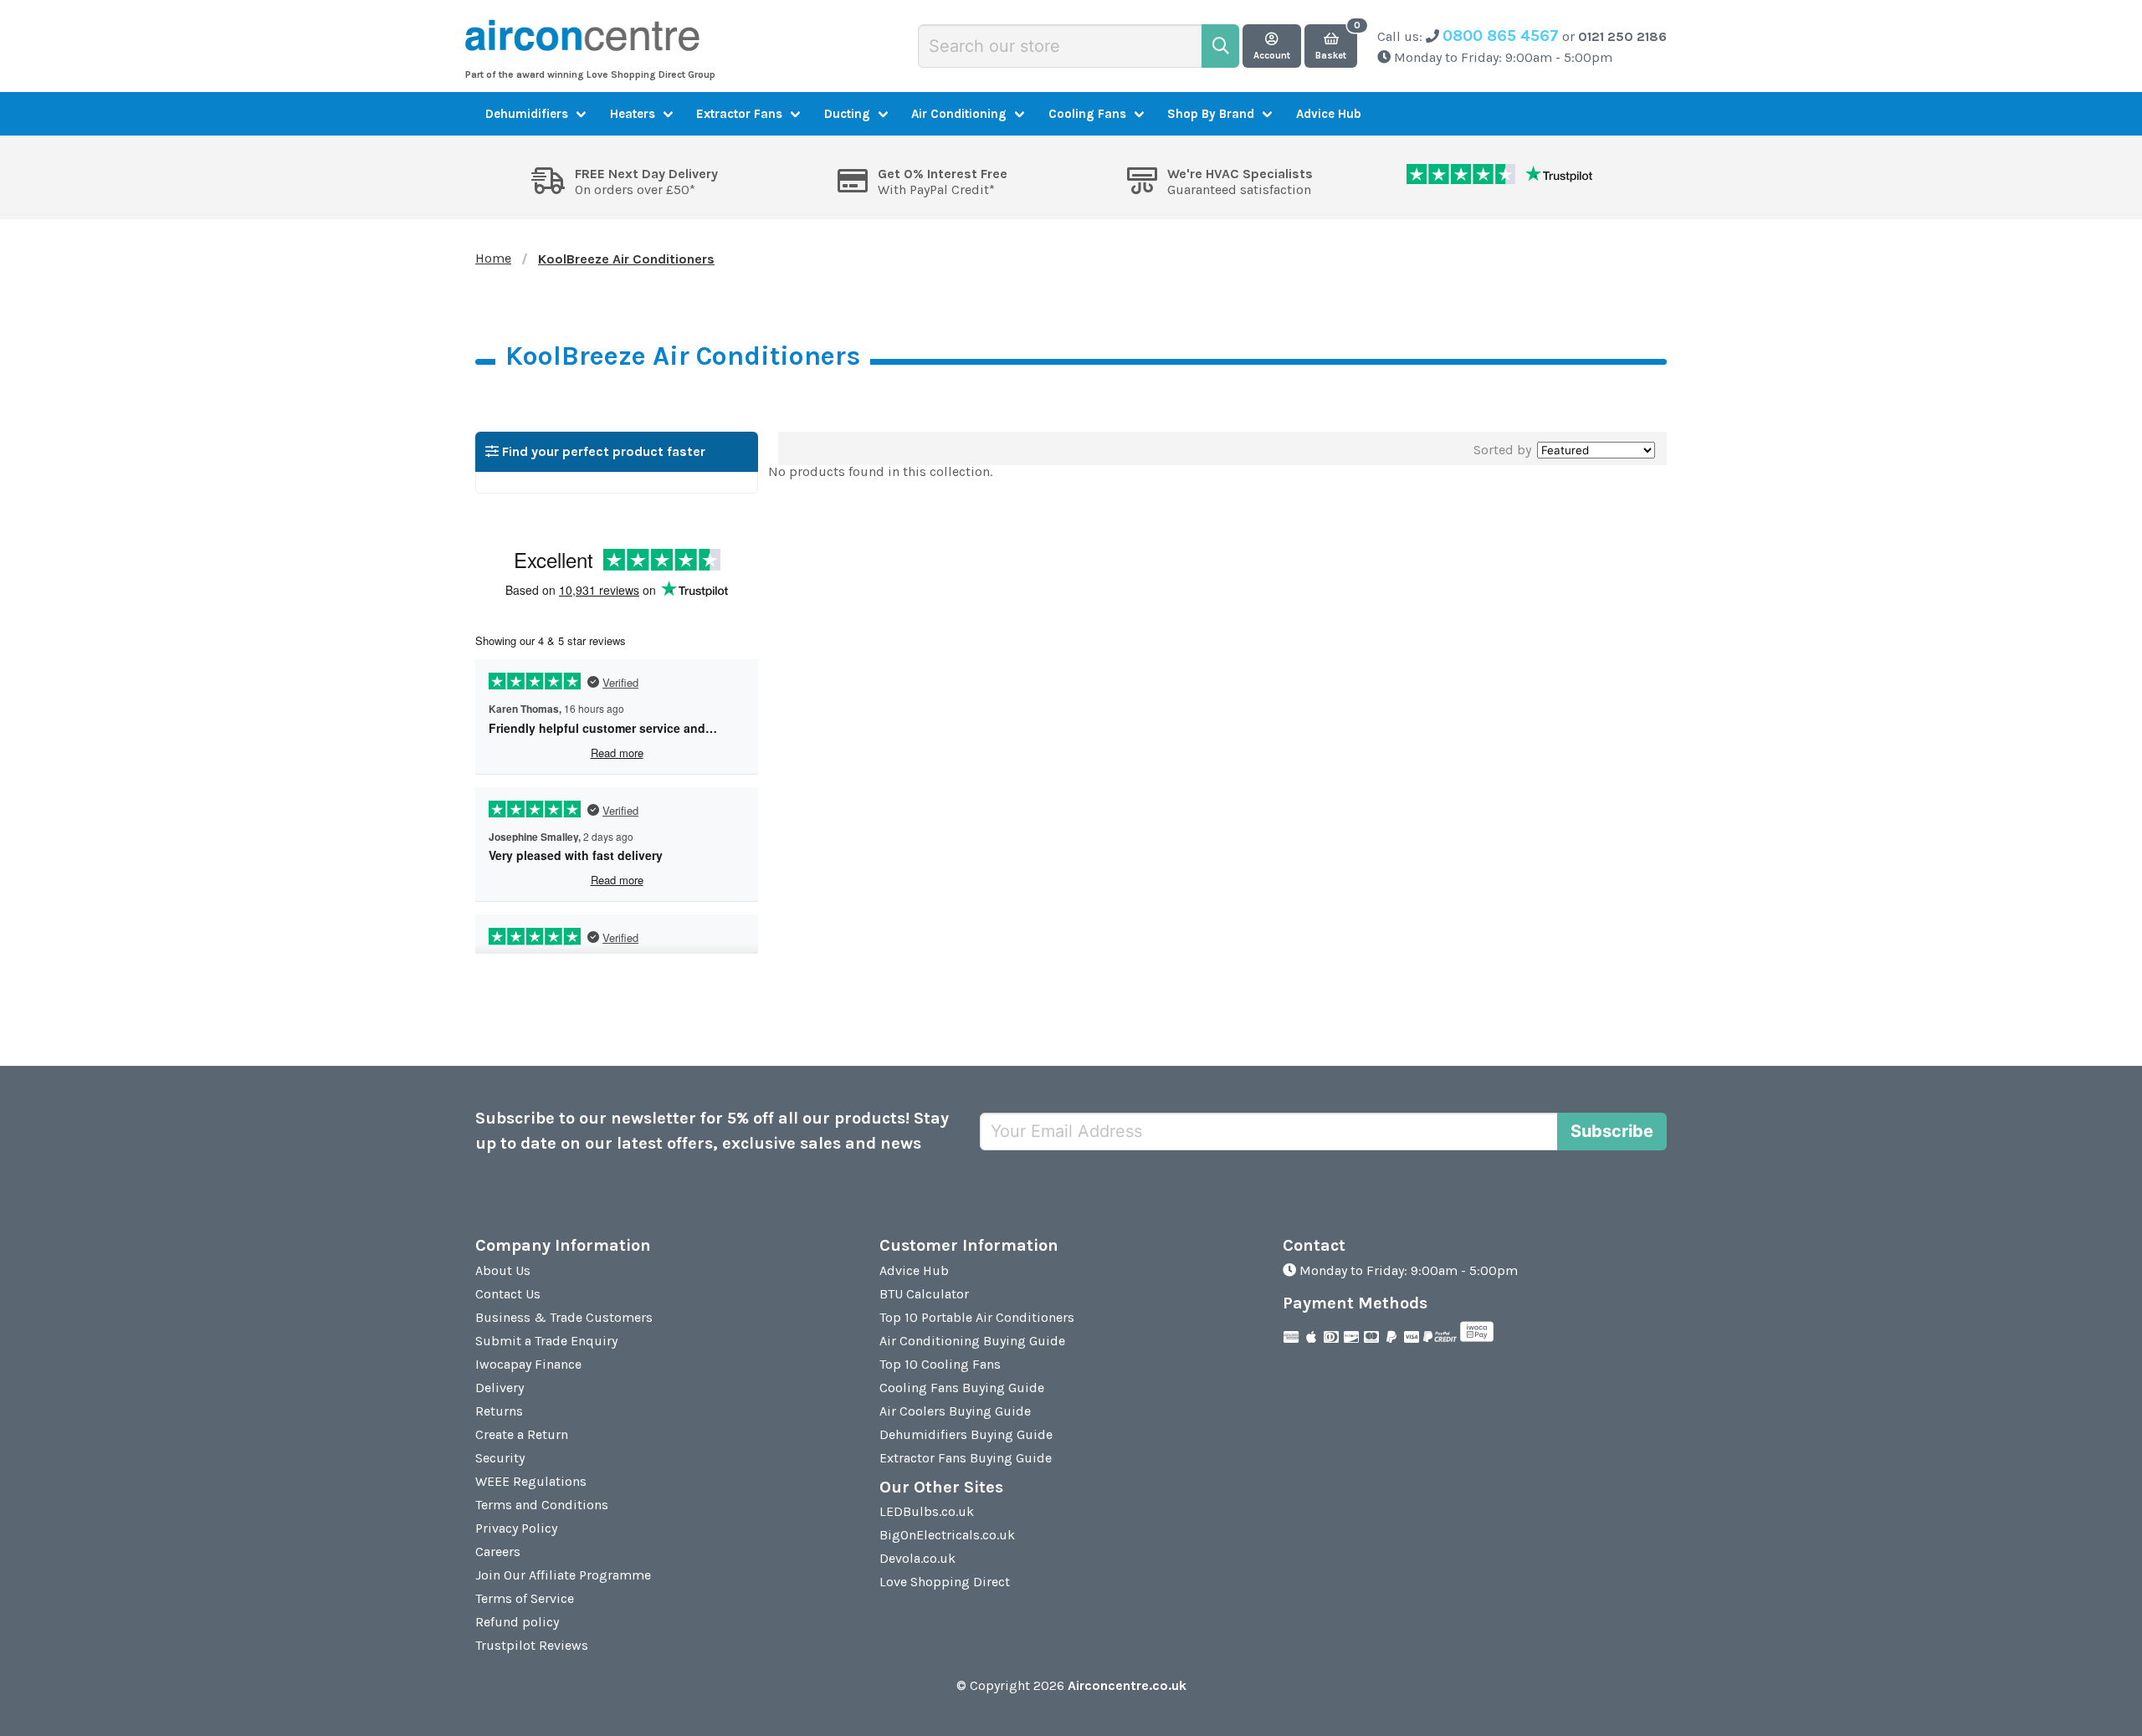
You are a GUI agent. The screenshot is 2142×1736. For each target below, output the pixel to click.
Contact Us (508, 1294)
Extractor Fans (739, 114)
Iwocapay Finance (528, 1364)
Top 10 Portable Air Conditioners (977, 1317)
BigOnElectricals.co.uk (947, 1535)
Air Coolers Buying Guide (955, 1411)
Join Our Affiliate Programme (563, 1575)
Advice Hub (1329, 114)
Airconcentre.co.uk (1127, 1685)
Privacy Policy (516, 1528)
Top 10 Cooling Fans (940, 1364)
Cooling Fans (1087, 114)
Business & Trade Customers (564, 1317)
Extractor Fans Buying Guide (966, 1458)
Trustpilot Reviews (532, 1645)
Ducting (847, 114)
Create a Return (522, 1434)
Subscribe (1612, 1131)
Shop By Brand (1211, 114)
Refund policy (517, 1622)
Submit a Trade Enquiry (546, 1341)
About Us (503, 1270)
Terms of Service (525, 1598)
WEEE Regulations (531, 1481)
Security (500, 1458)
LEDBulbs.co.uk (927, 1511)
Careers (498, 1552)
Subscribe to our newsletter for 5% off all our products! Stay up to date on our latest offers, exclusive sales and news (712, 1131)
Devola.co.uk (917, 1558)
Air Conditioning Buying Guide (972, 1341)
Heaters (633, 114)
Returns (499, 1411)
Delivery (500, 1388)
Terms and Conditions (542, 1505)
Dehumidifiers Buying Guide (966, 1434)
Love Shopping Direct (945, 1582)
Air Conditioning (959, 114)
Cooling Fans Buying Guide (962, 1388)
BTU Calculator (924, 1294)
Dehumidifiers (527, 114)
